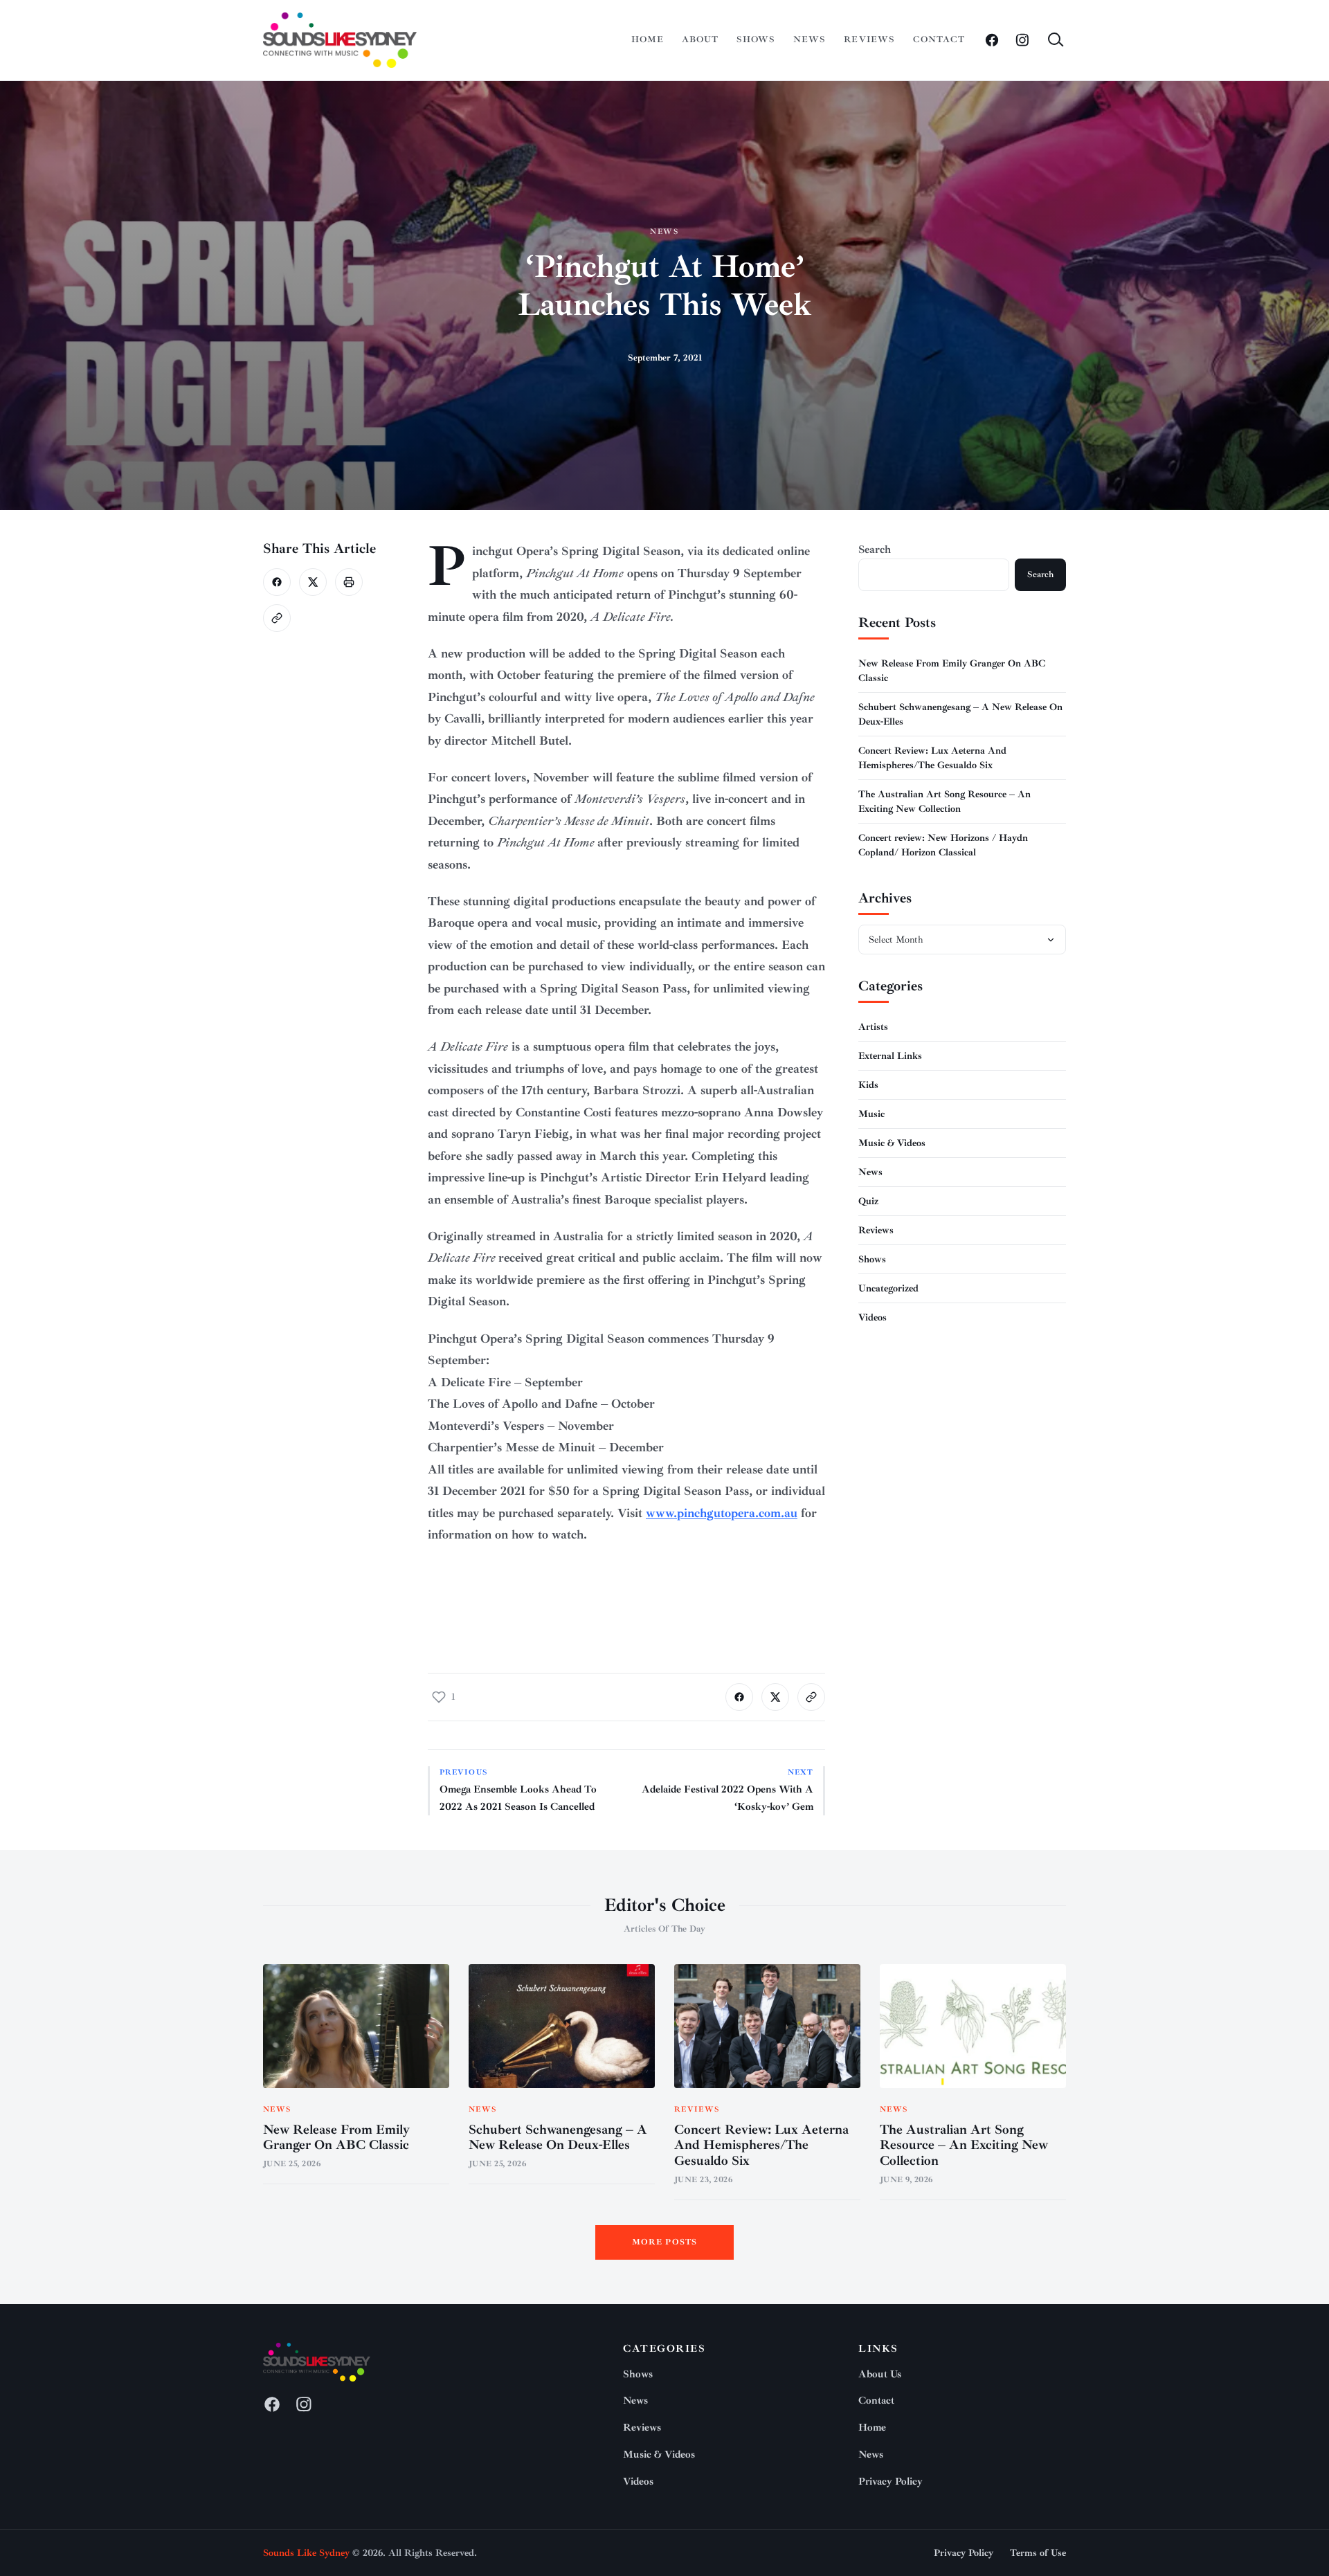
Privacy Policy (890, 2482)
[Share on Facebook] (277, 582)
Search (875, 550)
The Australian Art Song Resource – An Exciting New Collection (964, 2146)
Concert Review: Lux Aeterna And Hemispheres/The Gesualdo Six (761, 2146)
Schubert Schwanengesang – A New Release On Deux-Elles (558, 2138)
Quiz (868, 1201)
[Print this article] (349, 582)
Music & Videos (892, 1143)
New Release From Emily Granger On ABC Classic (336, 2138)
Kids (868, 1085)
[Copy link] (277, 618)
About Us (880, 2374)
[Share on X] (313, 582)
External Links (890, 1056)
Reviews (869, 39)
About (700, 39)
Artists (873, 1027)
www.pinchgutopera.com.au (722, 1513)
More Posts (665, 2242)
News (810, 39)
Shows (756, 39)
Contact (939, 39)
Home (648, 39)
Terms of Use (1038, 2553)
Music (871, 1114)
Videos (873, 1317)
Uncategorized (888, 1288)
